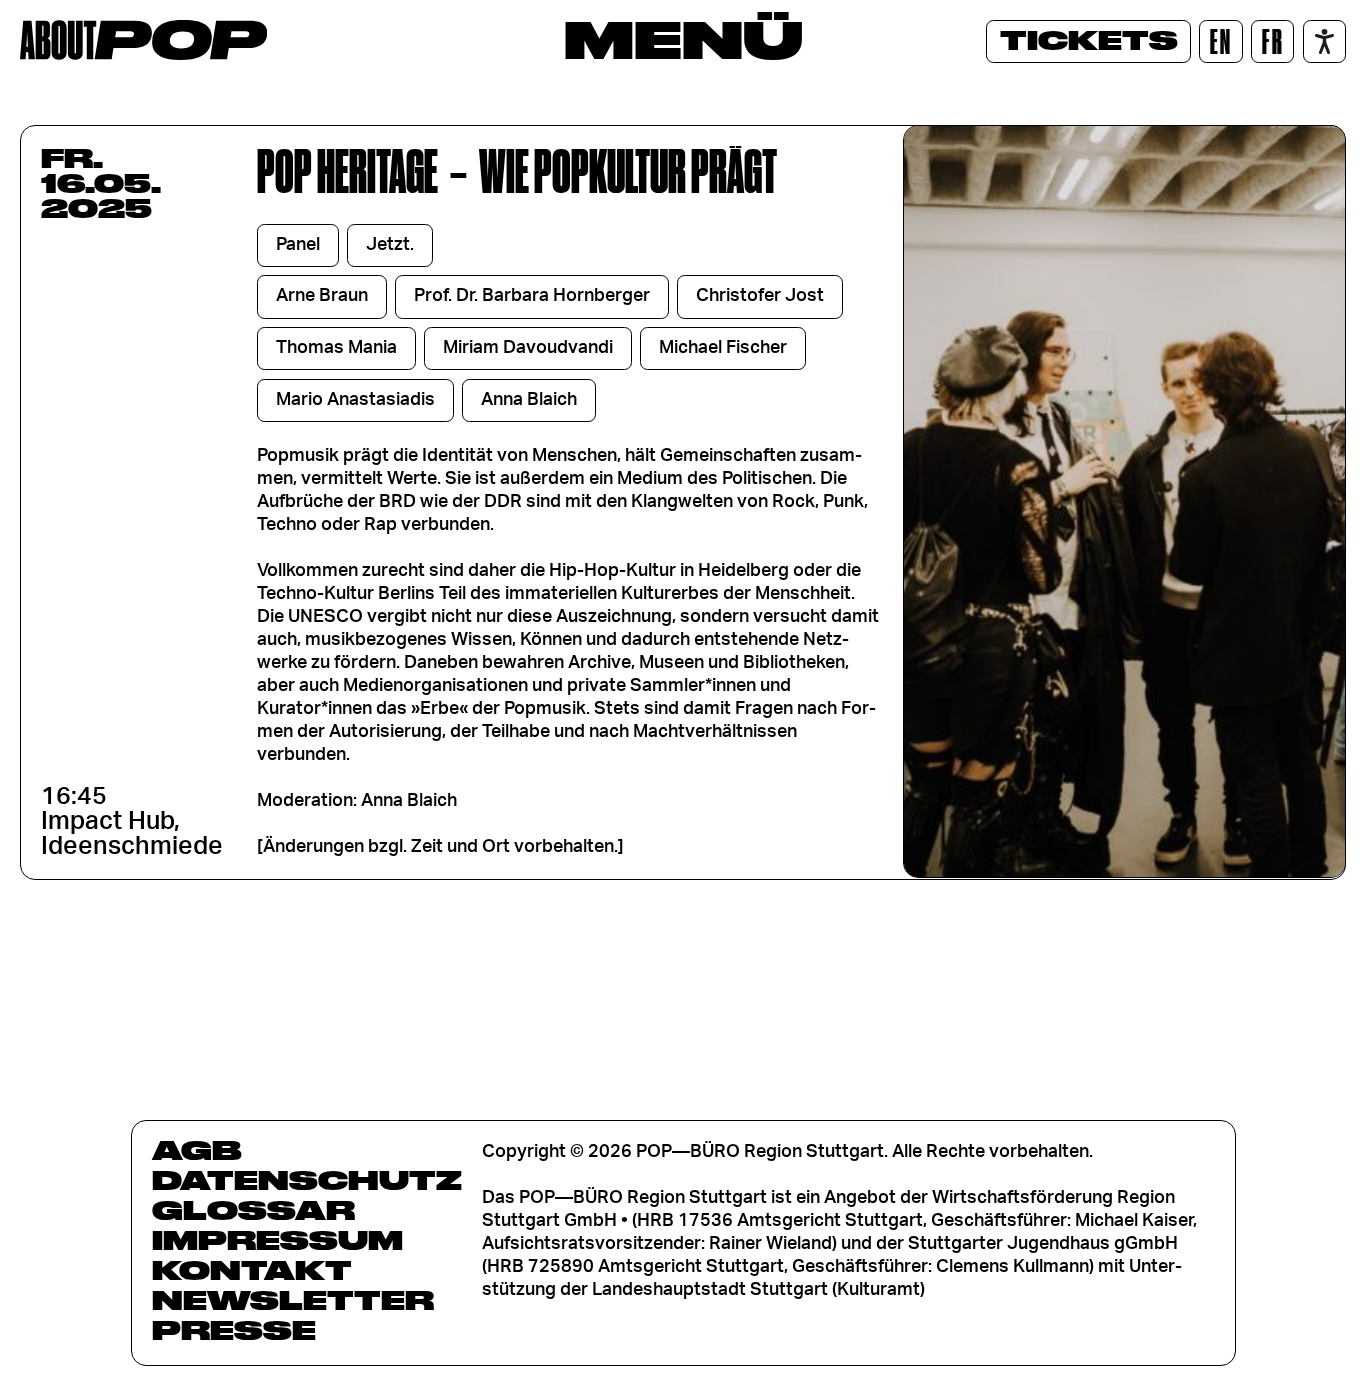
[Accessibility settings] (1324, 41)
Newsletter (293, 1300)
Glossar (253, 1210)
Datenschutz (307, 1180)
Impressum (277, 1240)
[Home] (143, 40)
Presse (234, 1330)
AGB (197, 1150)
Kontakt (252, 1270)
